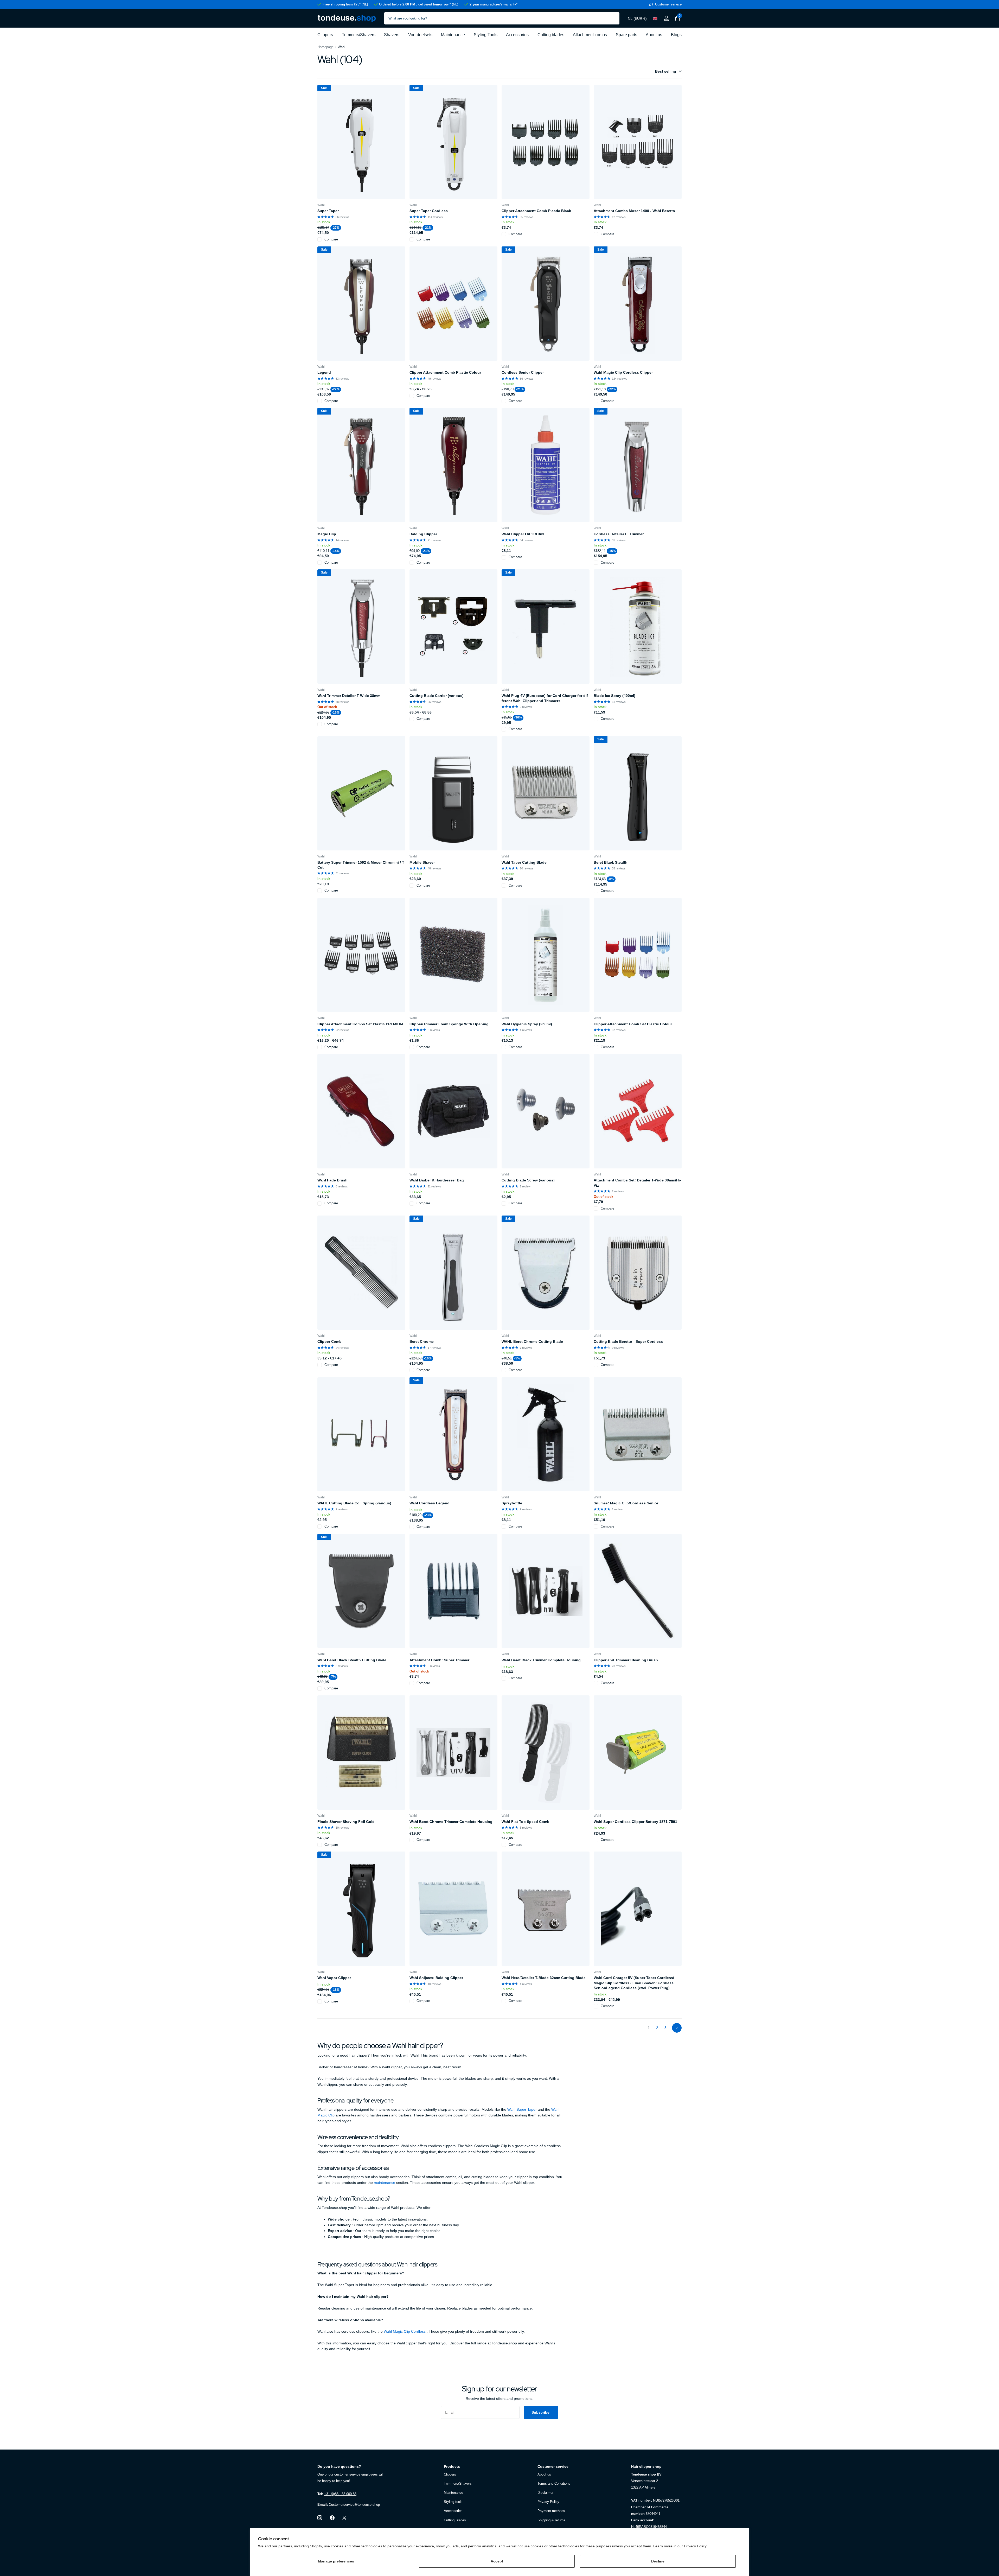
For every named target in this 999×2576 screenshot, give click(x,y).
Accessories (517, 35)
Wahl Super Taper (522, 2109)
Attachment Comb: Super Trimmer (439, 1660)
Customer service (553, 2466)
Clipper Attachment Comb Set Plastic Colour (633, 1024)
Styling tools (453, 2502)
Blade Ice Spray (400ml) (614, 696)
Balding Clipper (423, 534)
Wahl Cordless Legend (430, 1503)
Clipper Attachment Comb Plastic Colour (445, 372)
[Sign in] (666, 18)
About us (654, 35)
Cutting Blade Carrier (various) (437, 696)
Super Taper (328, 211)
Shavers (392, 35)
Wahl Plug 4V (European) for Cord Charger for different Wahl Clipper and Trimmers (545, 698)
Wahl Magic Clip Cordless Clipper (623, 372)
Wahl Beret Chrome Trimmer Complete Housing (451, 1822)
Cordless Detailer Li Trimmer (619, 534)
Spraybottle (512, 1503)
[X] (344, 2518)
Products (452, 2466)
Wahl (321, 205)
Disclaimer (545, 2493)
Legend (324, 372)
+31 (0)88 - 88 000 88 (340, 2494)
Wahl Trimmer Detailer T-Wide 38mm (349, 696)
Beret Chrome (422, 1341)
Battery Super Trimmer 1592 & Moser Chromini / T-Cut (361, 865)
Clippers (325, 35)
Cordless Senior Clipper (523, 372)
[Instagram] (320, 2518)
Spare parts (626, 35)
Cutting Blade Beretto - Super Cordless (628, 1341)
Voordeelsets (420, 35)
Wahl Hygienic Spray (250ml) (527, 1024)
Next (677, 2028)
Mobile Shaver (422, 862)
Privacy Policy (695, 2546)
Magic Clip (327, 534)
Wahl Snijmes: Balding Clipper (436, 1978)
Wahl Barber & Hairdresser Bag (437, 1180)
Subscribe (541, 2412)
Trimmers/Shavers (359, 35)
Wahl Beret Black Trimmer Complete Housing (541, 1660)
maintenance (385, 2183)
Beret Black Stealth (611, 862)
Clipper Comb (329, 1341)
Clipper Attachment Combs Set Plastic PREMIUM (360, 1024)
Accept (497, 2561)
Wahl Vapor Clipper (334, 1978)
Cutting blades (551, 35)
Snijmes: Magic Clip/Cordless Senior (626, 1503)
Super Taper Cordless (429, 211)
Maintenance (453, 35)
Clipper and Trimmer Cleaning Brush (626, 1660)
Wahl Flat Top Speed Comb (526, 1822)
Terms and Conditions (554, 2483)
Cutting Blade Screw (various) (528, 1180)
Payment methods (551, 2511)
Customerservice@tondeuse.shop (354, 2505)
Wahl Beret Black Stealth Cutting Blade (352, 1660)
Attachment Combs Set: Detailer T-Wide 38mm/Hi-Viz (637, 1183)
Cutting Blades (455, 2520)
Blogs (676, 35)
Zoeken (612, 18)
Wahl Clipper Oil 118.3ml (523, 534)
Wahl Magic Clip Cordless (405, 2331)
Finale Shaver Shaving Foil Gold (346, 1822)
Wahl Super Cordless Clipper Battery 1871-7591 (635, 1822)
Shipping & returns (551, 2520)
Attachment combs (590, 35)
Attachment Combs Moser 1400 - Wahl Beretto (634, 211)
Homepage (325, 47)
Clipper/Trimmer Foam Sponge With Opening (449, 1024)
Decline (658, 2561)
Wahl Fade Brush (332, 1180)
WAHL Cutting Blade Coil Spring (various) (354, 1503)
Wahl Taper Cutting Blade (524, 862)
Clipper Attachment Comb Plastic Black (536, 211)
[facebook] (332, 2518)
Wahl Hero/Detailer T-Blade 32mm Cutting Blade (544, 1978)
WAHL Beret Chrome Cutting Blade (532, 1341)
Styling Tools (486, 35)
